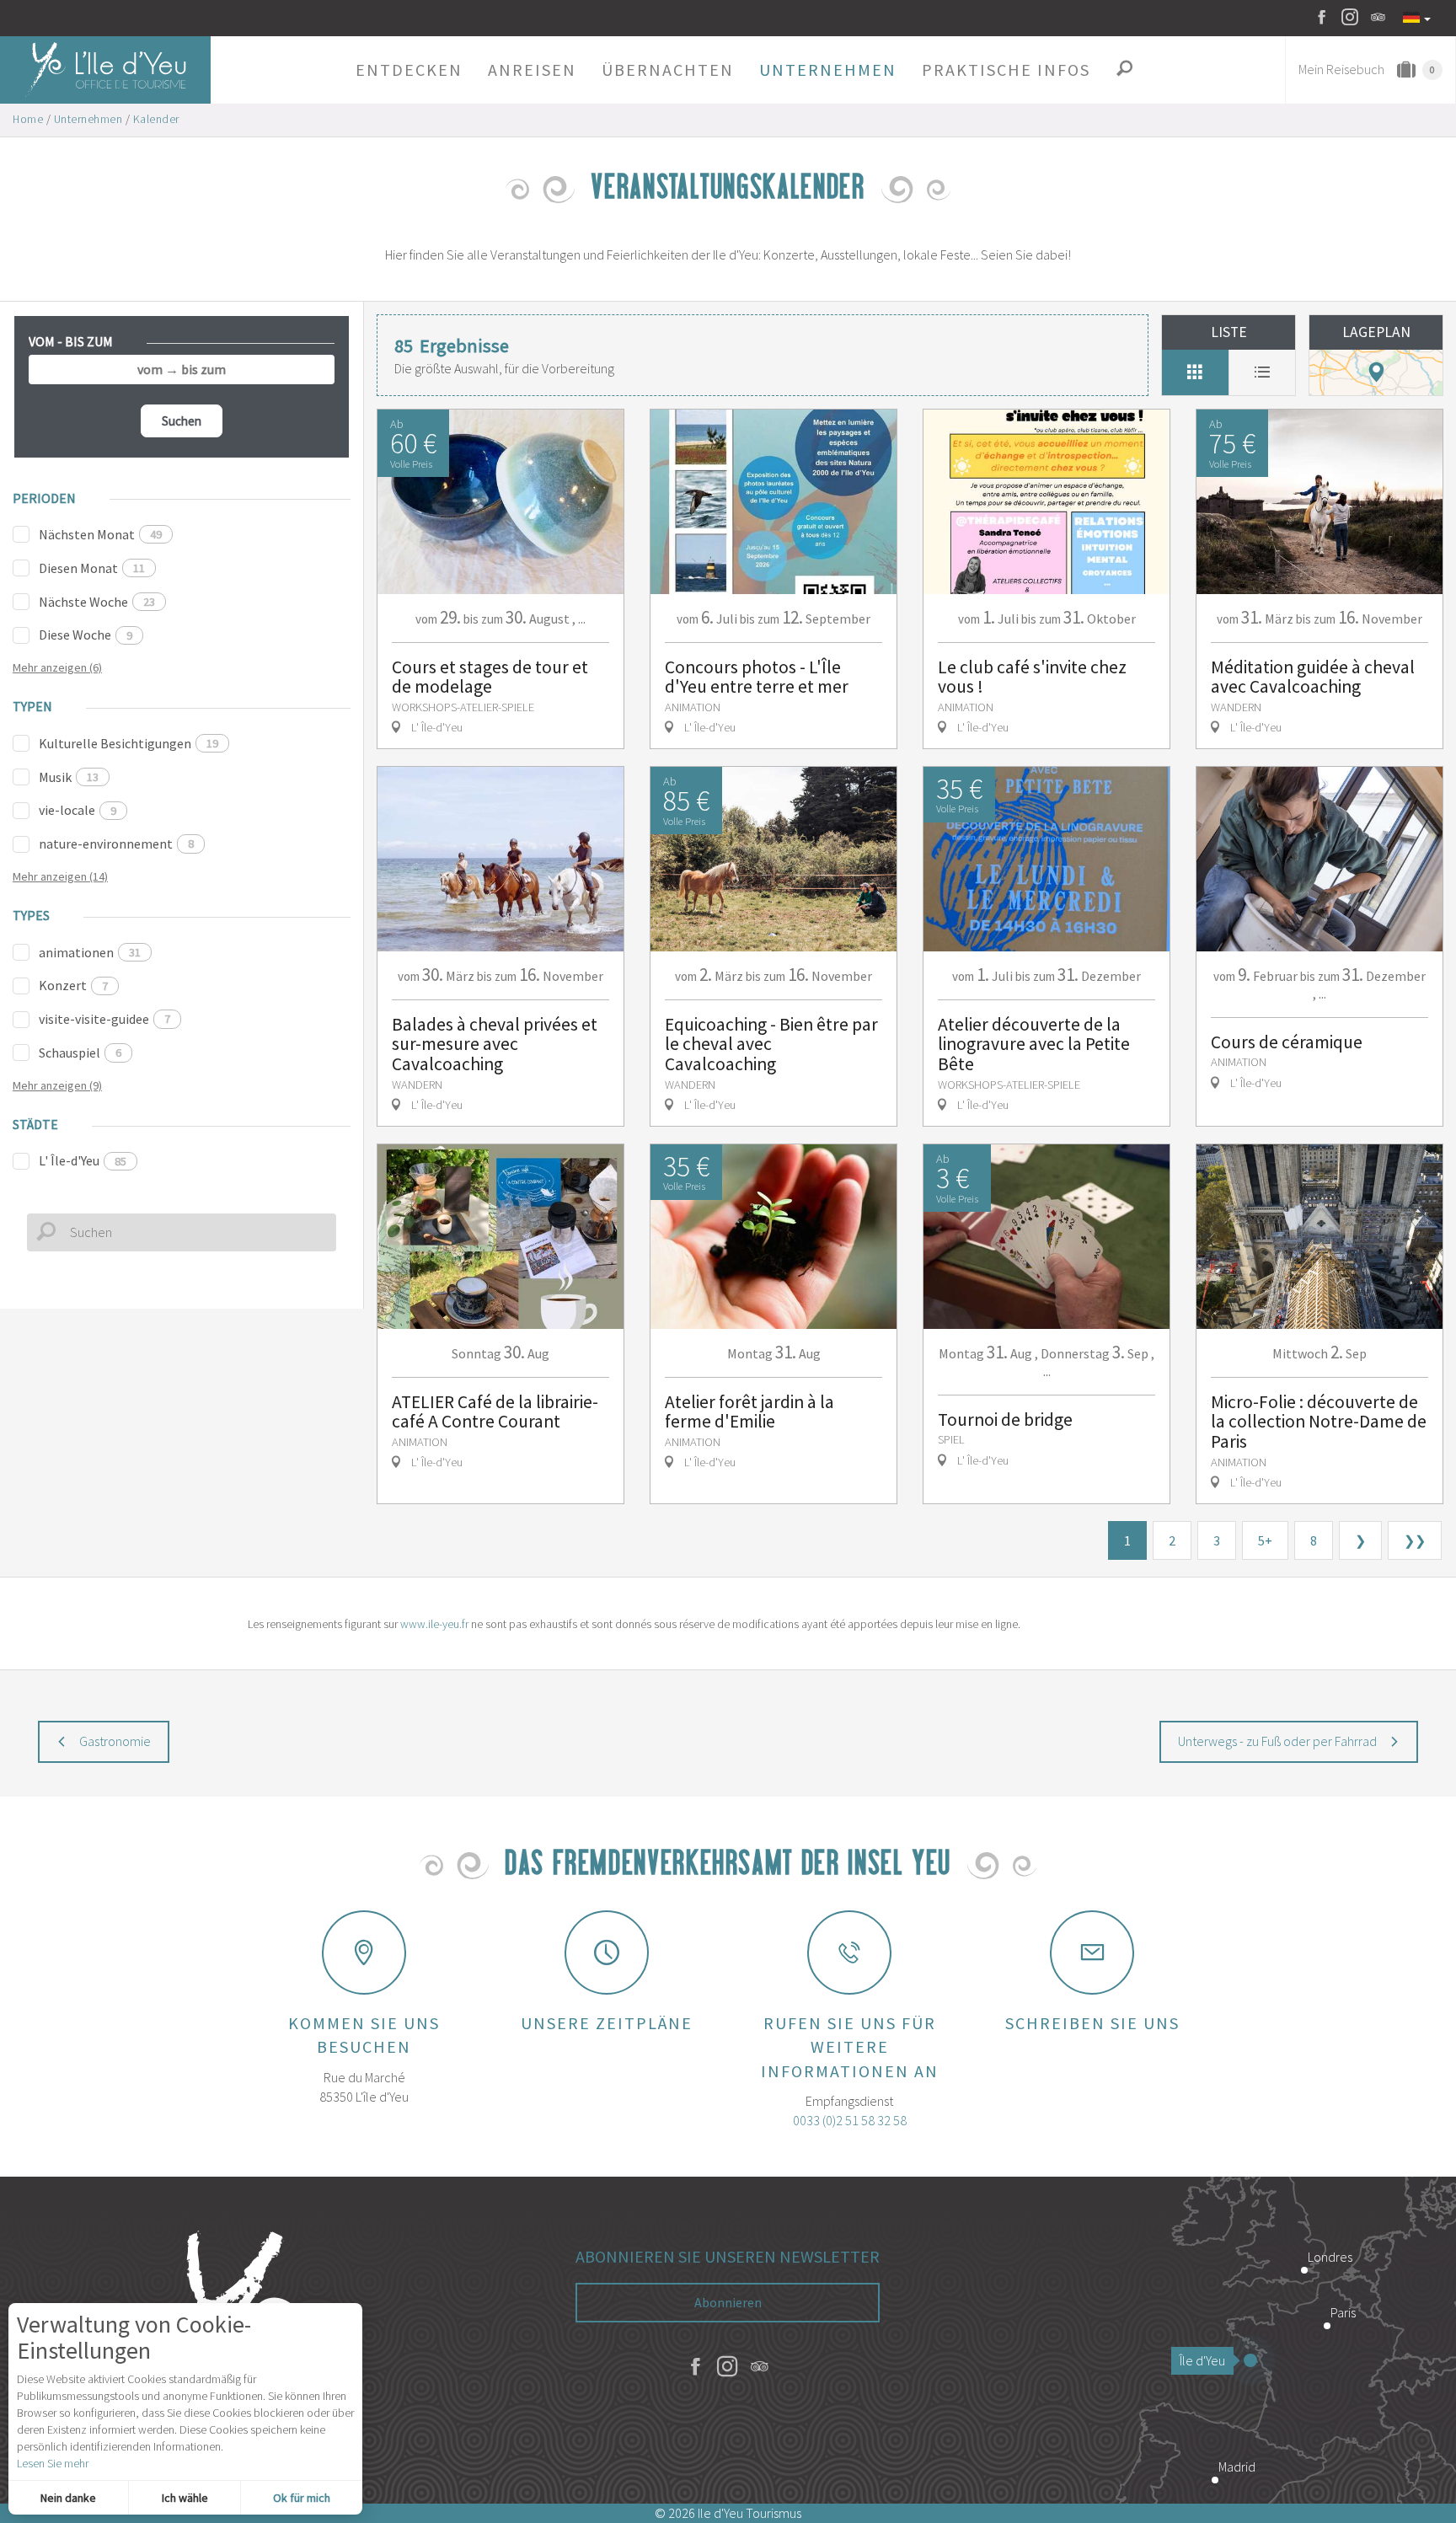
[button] (409, 70)
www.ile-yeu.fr (434, 1624)
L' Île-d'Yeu (83, 1160)
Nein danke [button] (68, 2498)
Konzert (73, 985)
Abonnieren (728, 2302)
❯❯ (1415, 1540)
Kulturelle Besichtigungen (128, 743)
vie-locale (78, 810)
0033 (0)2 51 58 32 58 (850, 2120)
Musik (69, 777)
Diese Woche (86, 635)
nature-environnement (116, 844)
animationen (90, 952)
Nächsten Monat (100, 534)
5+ (1265, 1540)
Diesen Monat (92, 568)
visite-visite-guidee (104, 1019)
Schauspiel (80, 1053)
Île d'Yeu (1202, 2360)
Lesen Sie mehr (53, 2463)
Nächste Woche (97, 602)
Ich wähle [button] (185, 2498)
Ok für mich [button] (302, 2498)
